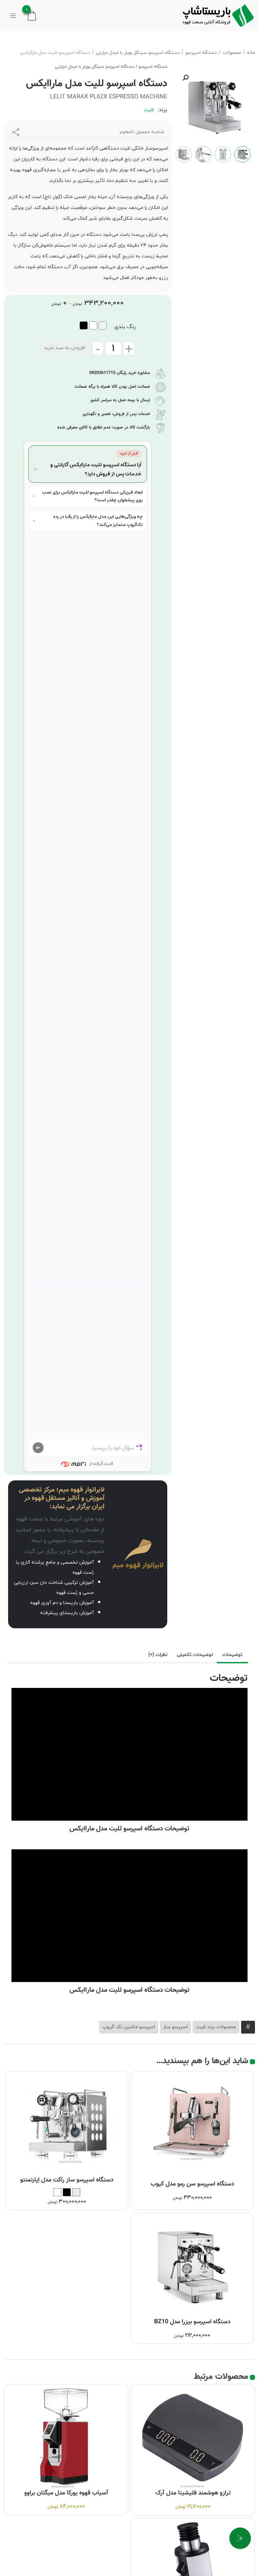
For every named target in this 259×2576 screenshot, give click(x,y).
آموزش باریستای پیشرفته (67, 1613)
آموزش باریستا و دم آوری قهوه (62, 1603)
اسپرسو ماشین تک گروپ (129, 2027)
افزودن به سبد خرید (65, 348)
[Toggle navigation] (13, 15)
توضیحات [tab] (232, 1655)
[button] (185, 78)
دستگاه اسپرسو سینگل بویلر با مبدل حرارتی (138, 53)
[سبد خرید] (32, 15)
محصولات (232, 53)
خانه (251, 53)
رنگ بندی (125, 327)
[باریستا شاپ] (218, 15)
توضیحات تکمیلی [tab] (195, 1655)
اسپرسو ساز (175, 2027)
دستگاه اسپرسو (201, 53)
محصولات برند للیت (216, 2027)
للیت (149, 110)
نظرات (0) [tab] (158, 1655)
